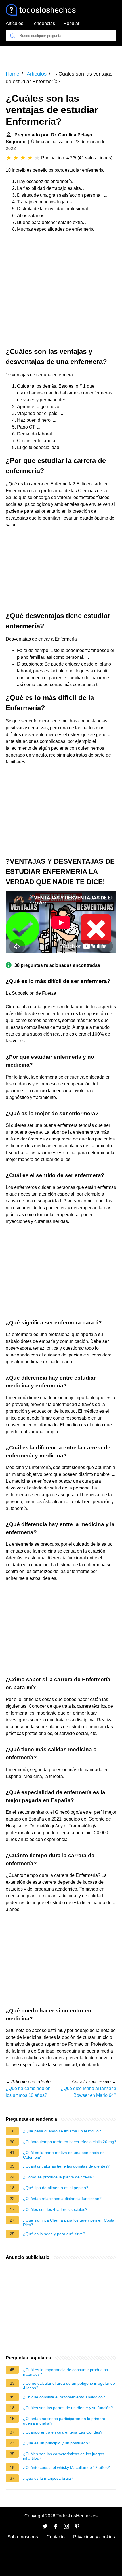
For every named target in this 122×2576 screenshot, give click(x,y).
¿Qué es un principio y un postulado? (57, 2443)
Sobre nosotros (23, 2537)
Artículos (14, 23)
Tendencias (43, 23)
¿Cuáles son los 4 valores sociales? (55, 2209)
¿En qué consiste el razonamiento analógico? (64, 2397)
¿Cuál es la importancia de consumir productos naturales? (65, 2372)
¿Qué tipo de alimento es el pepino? (56, 2188)
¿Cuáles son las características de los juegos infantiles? (64, 2456)
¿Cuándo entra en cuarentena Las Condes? (63, 2432)
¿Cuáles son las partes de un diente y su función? (68, 2408)
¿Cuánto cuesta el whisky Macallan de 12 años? (66, 2467)
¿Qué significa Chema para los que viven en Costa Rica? (69, 2222)
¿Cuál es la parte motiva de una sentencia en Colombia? (64, 2155)
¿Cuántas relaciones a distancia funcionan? (62, 2199)
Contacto (56, 2537)
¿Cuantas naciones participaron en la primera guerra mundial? (64, 2421)
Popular (71, 23)
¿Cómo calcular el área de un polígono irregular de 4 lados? (69, 2386)
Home (12, 74)
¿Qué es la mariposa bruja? (48, 2478)
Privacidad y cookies (94, 2537)
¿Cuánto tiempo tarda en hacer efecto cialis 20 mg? (70, 2142)
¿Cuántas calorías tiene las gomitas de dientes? (66, 2166)
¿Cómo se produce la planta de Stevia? (59, 2177)
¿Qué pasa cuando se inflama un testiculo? (62, 2131)
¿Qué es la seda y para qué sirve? (54, 2234)
